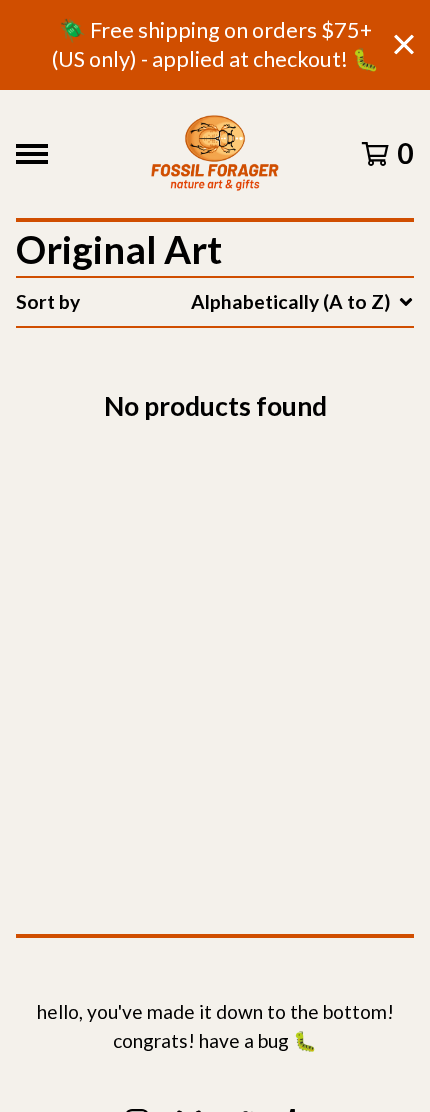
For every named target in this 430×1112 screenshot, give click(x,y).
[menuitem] (215, 302)
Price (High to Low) (279, 649)
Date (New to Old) (275, 539)
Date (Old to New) (275, 576)
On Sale (229, 392)
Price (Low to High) (279, 613)
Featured (235, 355)
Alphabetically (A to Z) (294, 465)
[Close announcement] (404, 44)
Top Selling (243, 429)
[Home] (215, 154)
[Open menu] (32, 154)
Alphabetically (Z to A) (294, 502)
